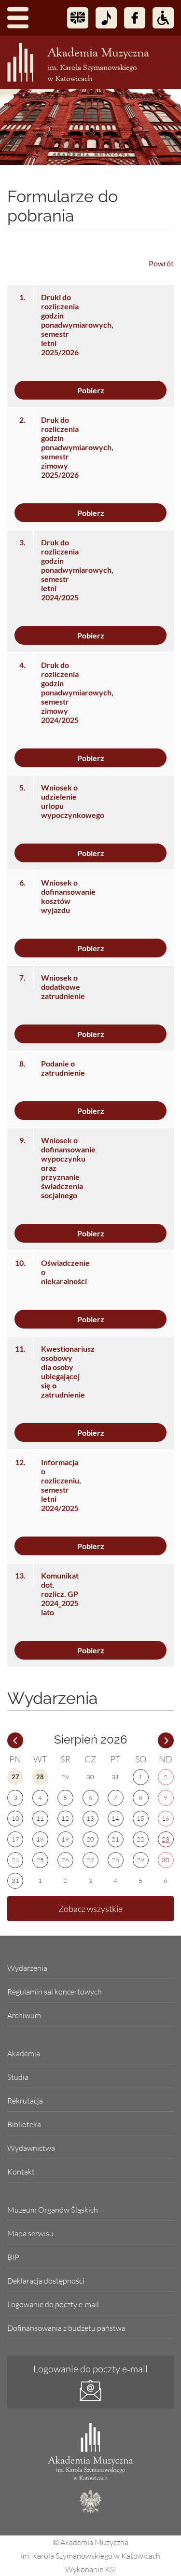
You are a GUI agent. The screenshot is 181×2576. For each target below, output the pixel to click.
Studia (18, 2077)
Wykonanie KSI (91, 2569)
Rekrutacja (25, 2101)
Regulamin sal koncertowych (55, 1992)
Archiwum (24, 2015)
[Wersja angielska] (78, 18)
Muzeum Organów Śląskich (53, 2210)
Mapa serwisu (30, 2233)
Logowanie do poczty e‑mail (90, 2369)
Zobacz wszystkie (90, 1909)
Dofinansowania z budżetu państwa (66, 2328)
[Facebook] (135, 18)
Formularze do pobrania (63, 206)
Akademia (24, 2053)
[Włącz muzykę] (106, 18)
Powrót (161, 263)
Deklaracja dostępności (46, 2281)
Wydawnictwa (31, 2148)
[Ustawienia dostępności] (163, 18)
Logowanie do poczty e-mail (53, 2304)
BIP (13, 2257)
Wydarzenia (27, 1968)
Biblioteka (24, 2124)
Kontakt (21, 2172)
